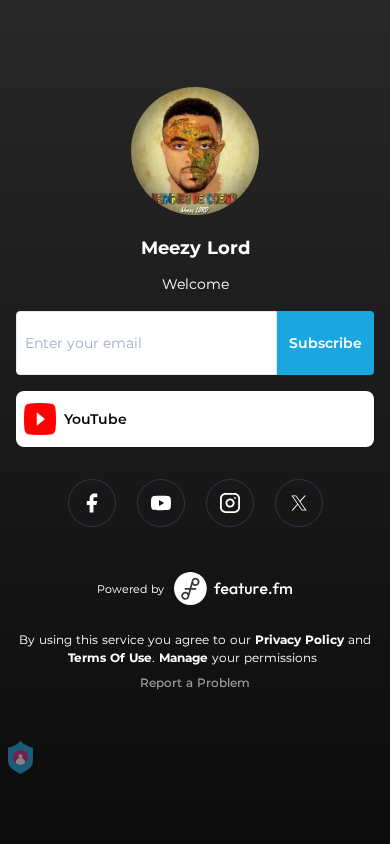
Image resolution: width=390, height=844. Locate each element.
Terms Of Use (110, 657)
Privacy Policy (299, 639)
